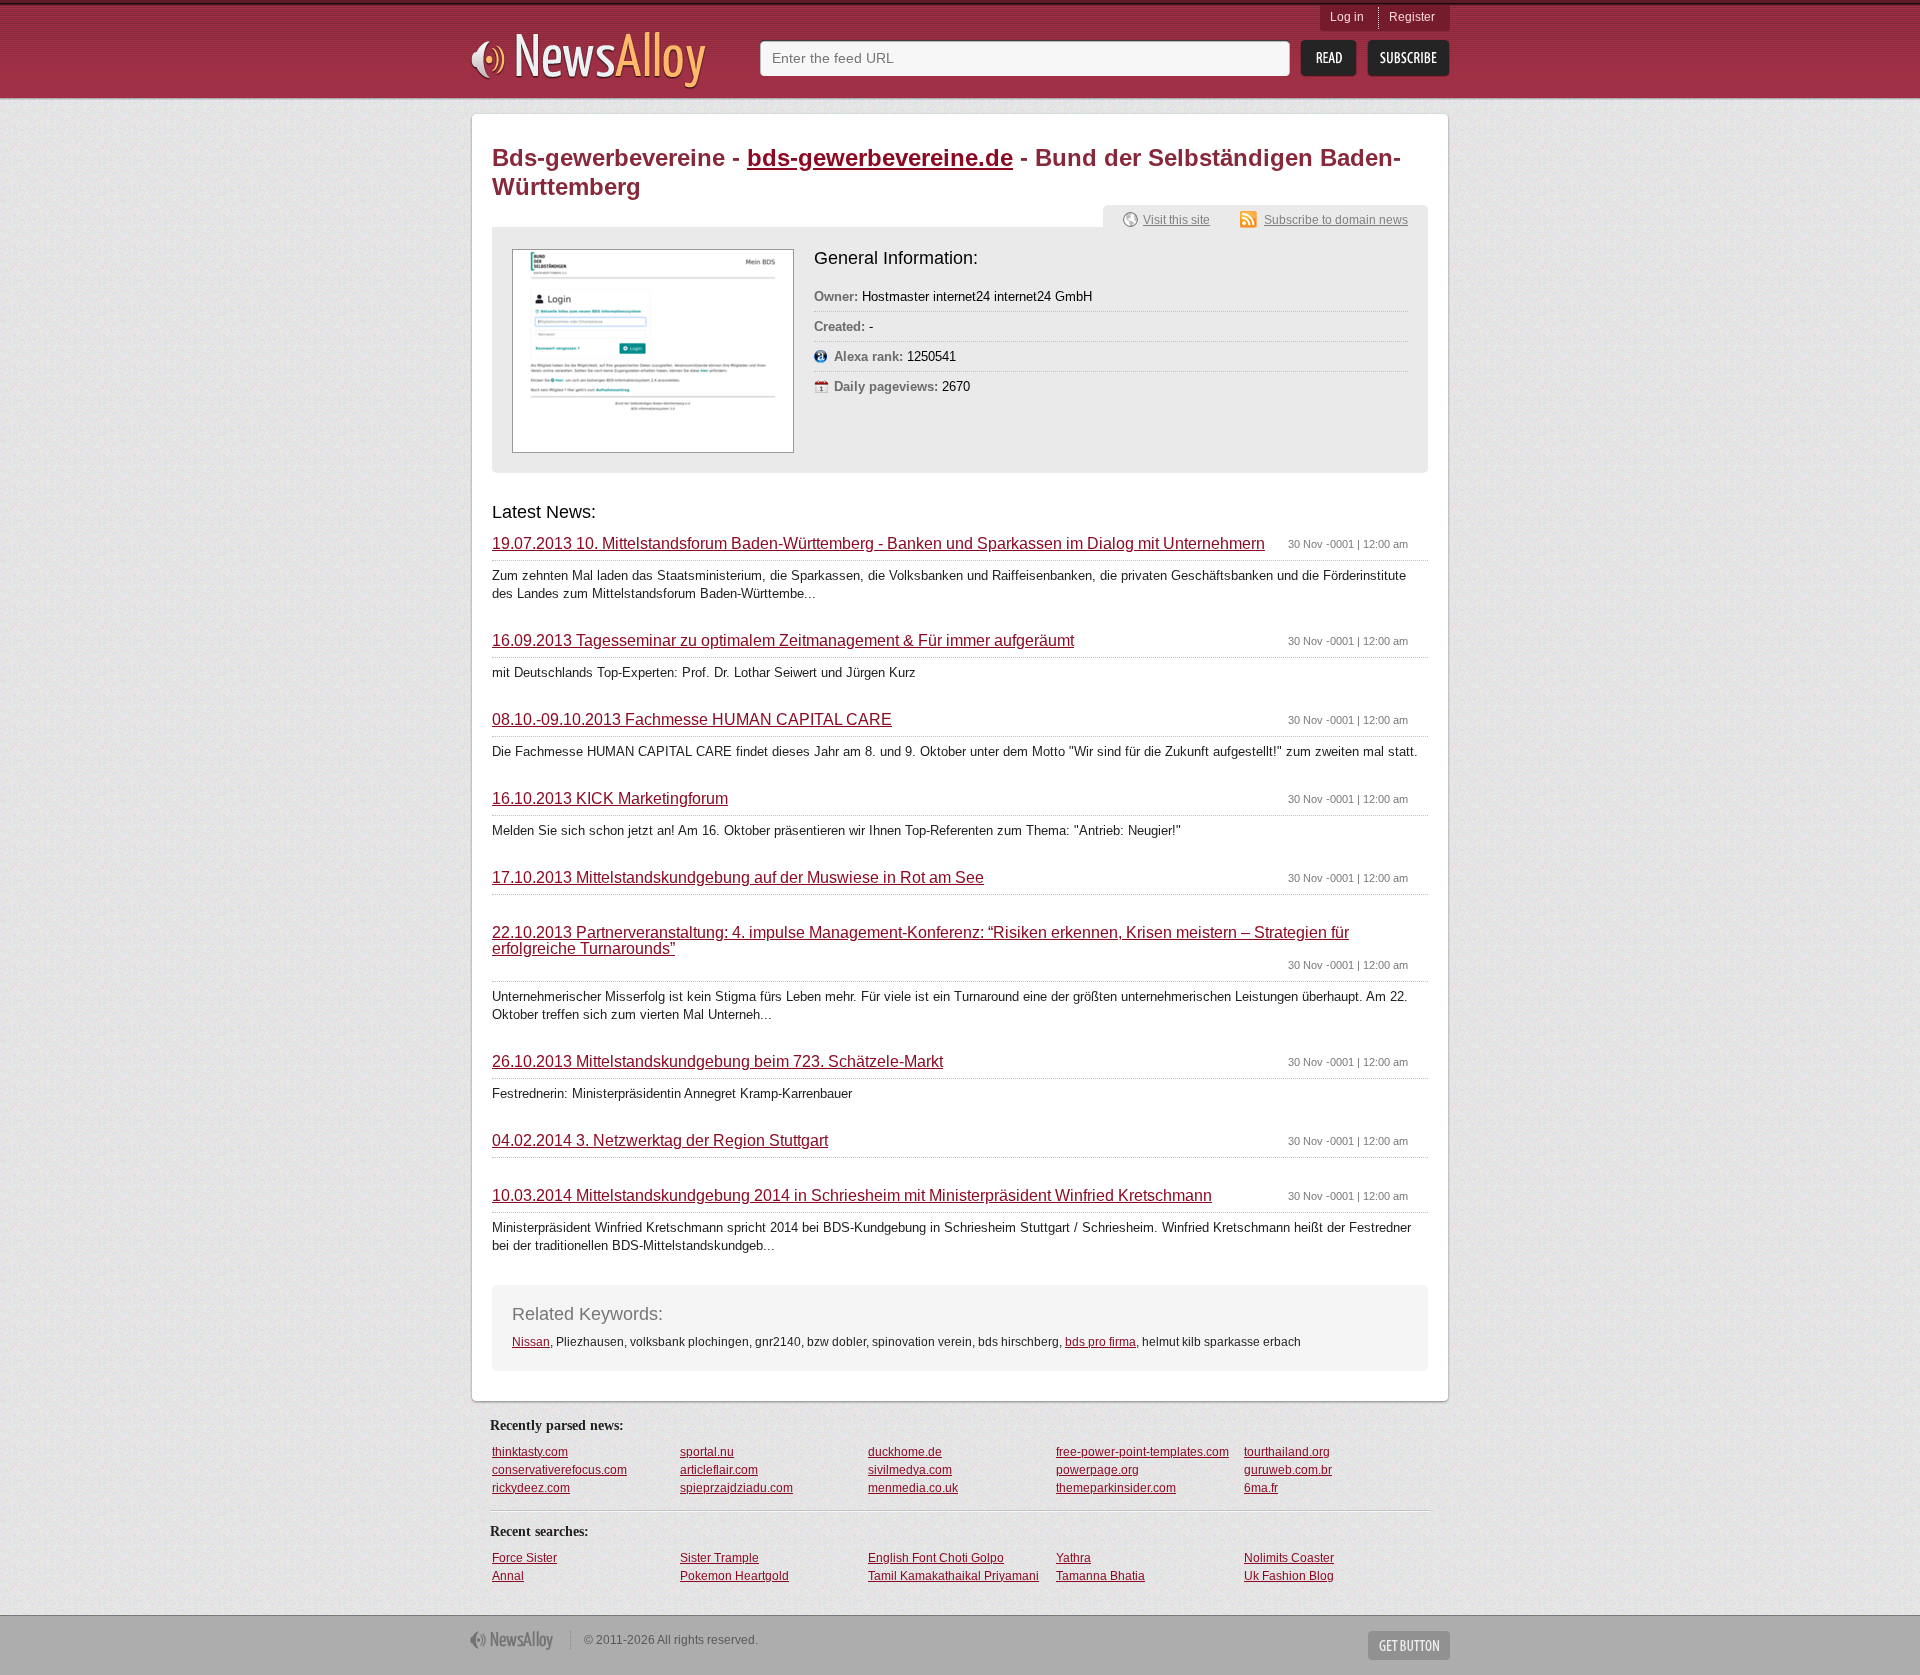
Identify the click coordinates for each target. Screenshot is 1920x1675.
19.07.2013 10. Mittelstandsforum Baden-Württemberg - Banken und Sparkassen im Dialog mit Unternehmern (878, 544)
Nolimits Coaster (1289, 1558)
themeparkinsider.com (1116, 1488)
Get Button (1409, 1645)
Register (1412, 17)
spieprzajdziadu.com (736, 1488)
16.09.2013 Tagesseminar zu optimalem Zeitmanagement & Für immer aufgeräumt (783, 641)
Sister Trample (719, 1558)
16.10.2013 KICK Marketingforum (610, 799)
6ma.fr (1261, 1488)
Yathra (1073, 1558)
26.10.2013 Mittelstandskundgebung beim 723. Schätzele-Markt (717, 1062)
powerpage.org (1097, 1470)
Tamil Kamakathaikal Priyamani (953, 1576)
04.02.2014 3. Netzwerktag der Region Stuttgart (660, 1141)
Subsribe (1408, 58)
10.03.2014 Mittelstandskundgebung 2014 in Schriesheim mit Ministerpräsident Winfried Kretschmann (852, 1196)
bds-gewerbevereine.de (880, 157)
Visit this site (1176, 220)
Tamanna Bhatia (1100, 1576)
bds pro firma (1100, 1342)
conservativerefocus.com (559, 1470)
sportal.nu (707, 1452)
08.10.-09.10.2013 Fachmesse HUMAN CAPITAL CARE (692, 720)
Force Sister (524, 1558)
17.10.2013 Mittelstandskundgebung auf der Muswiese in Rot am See (738, 878)
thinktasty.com (530, 1452)
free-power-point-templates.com (1142, 1452)
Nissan (531, 1342)
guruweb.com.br (1288, 1470)
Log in (1347, 17)
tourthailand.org (1287, 1452)
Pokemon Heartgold (734, 1576)
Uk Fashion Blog (1289, 1576)
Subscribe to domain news (1336, 220)
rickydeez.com (531, 1488)
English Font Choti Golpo (936, 1558)
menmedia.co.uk (913, 1488)
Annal (508, 1576)
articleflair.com (719, 1470)
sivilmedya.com (910, 1470)
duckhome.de (905, 1452)
